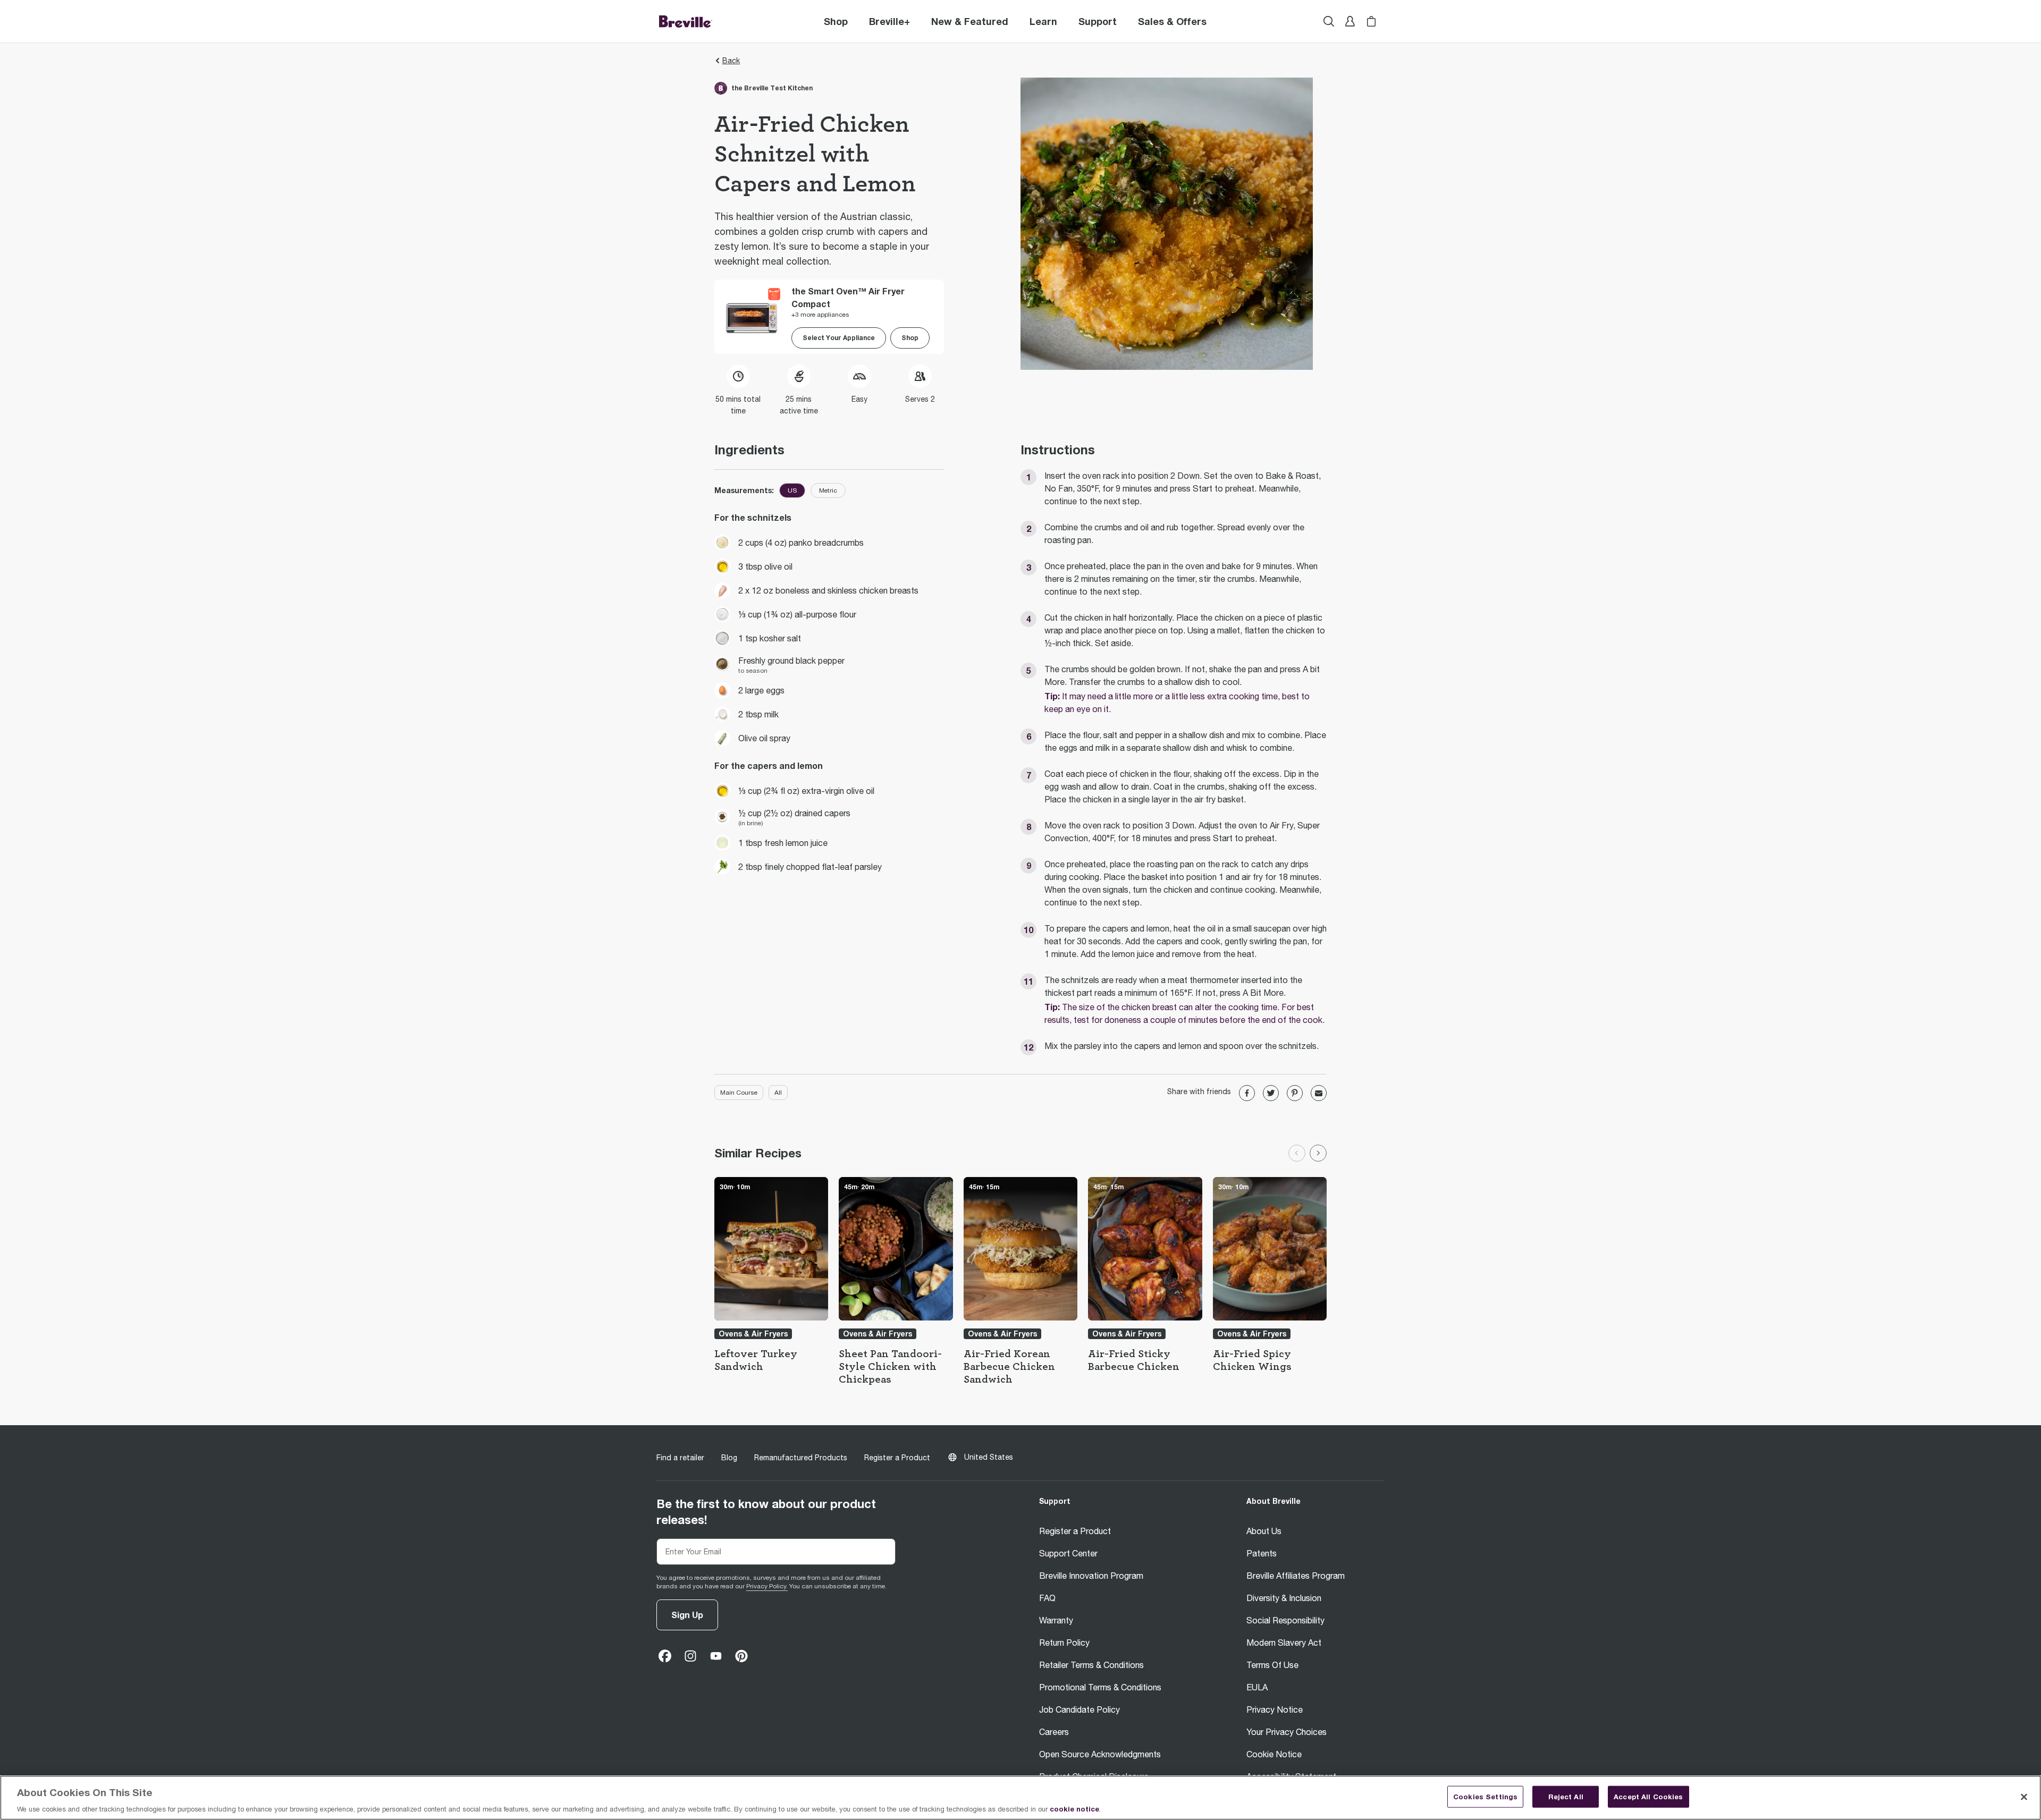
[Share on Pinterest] (1295, 1093)
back (731, 61)
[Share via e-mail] (1319, 1093)
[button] (889, 21)
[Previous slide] (1297, 1153)
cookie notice (1074, 1809)
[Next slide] (1318, 1153)
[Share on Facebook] (1247, 1093)
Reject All (1566, 1796)
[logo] (686, 21)
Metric (828, 490)
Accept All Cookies (1648, 1796)
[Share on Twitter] (1271, 1093)
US (792, 490)
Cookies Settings (1485, 1796)
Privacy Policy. (767, 1586)
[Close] (2024, 1797)
